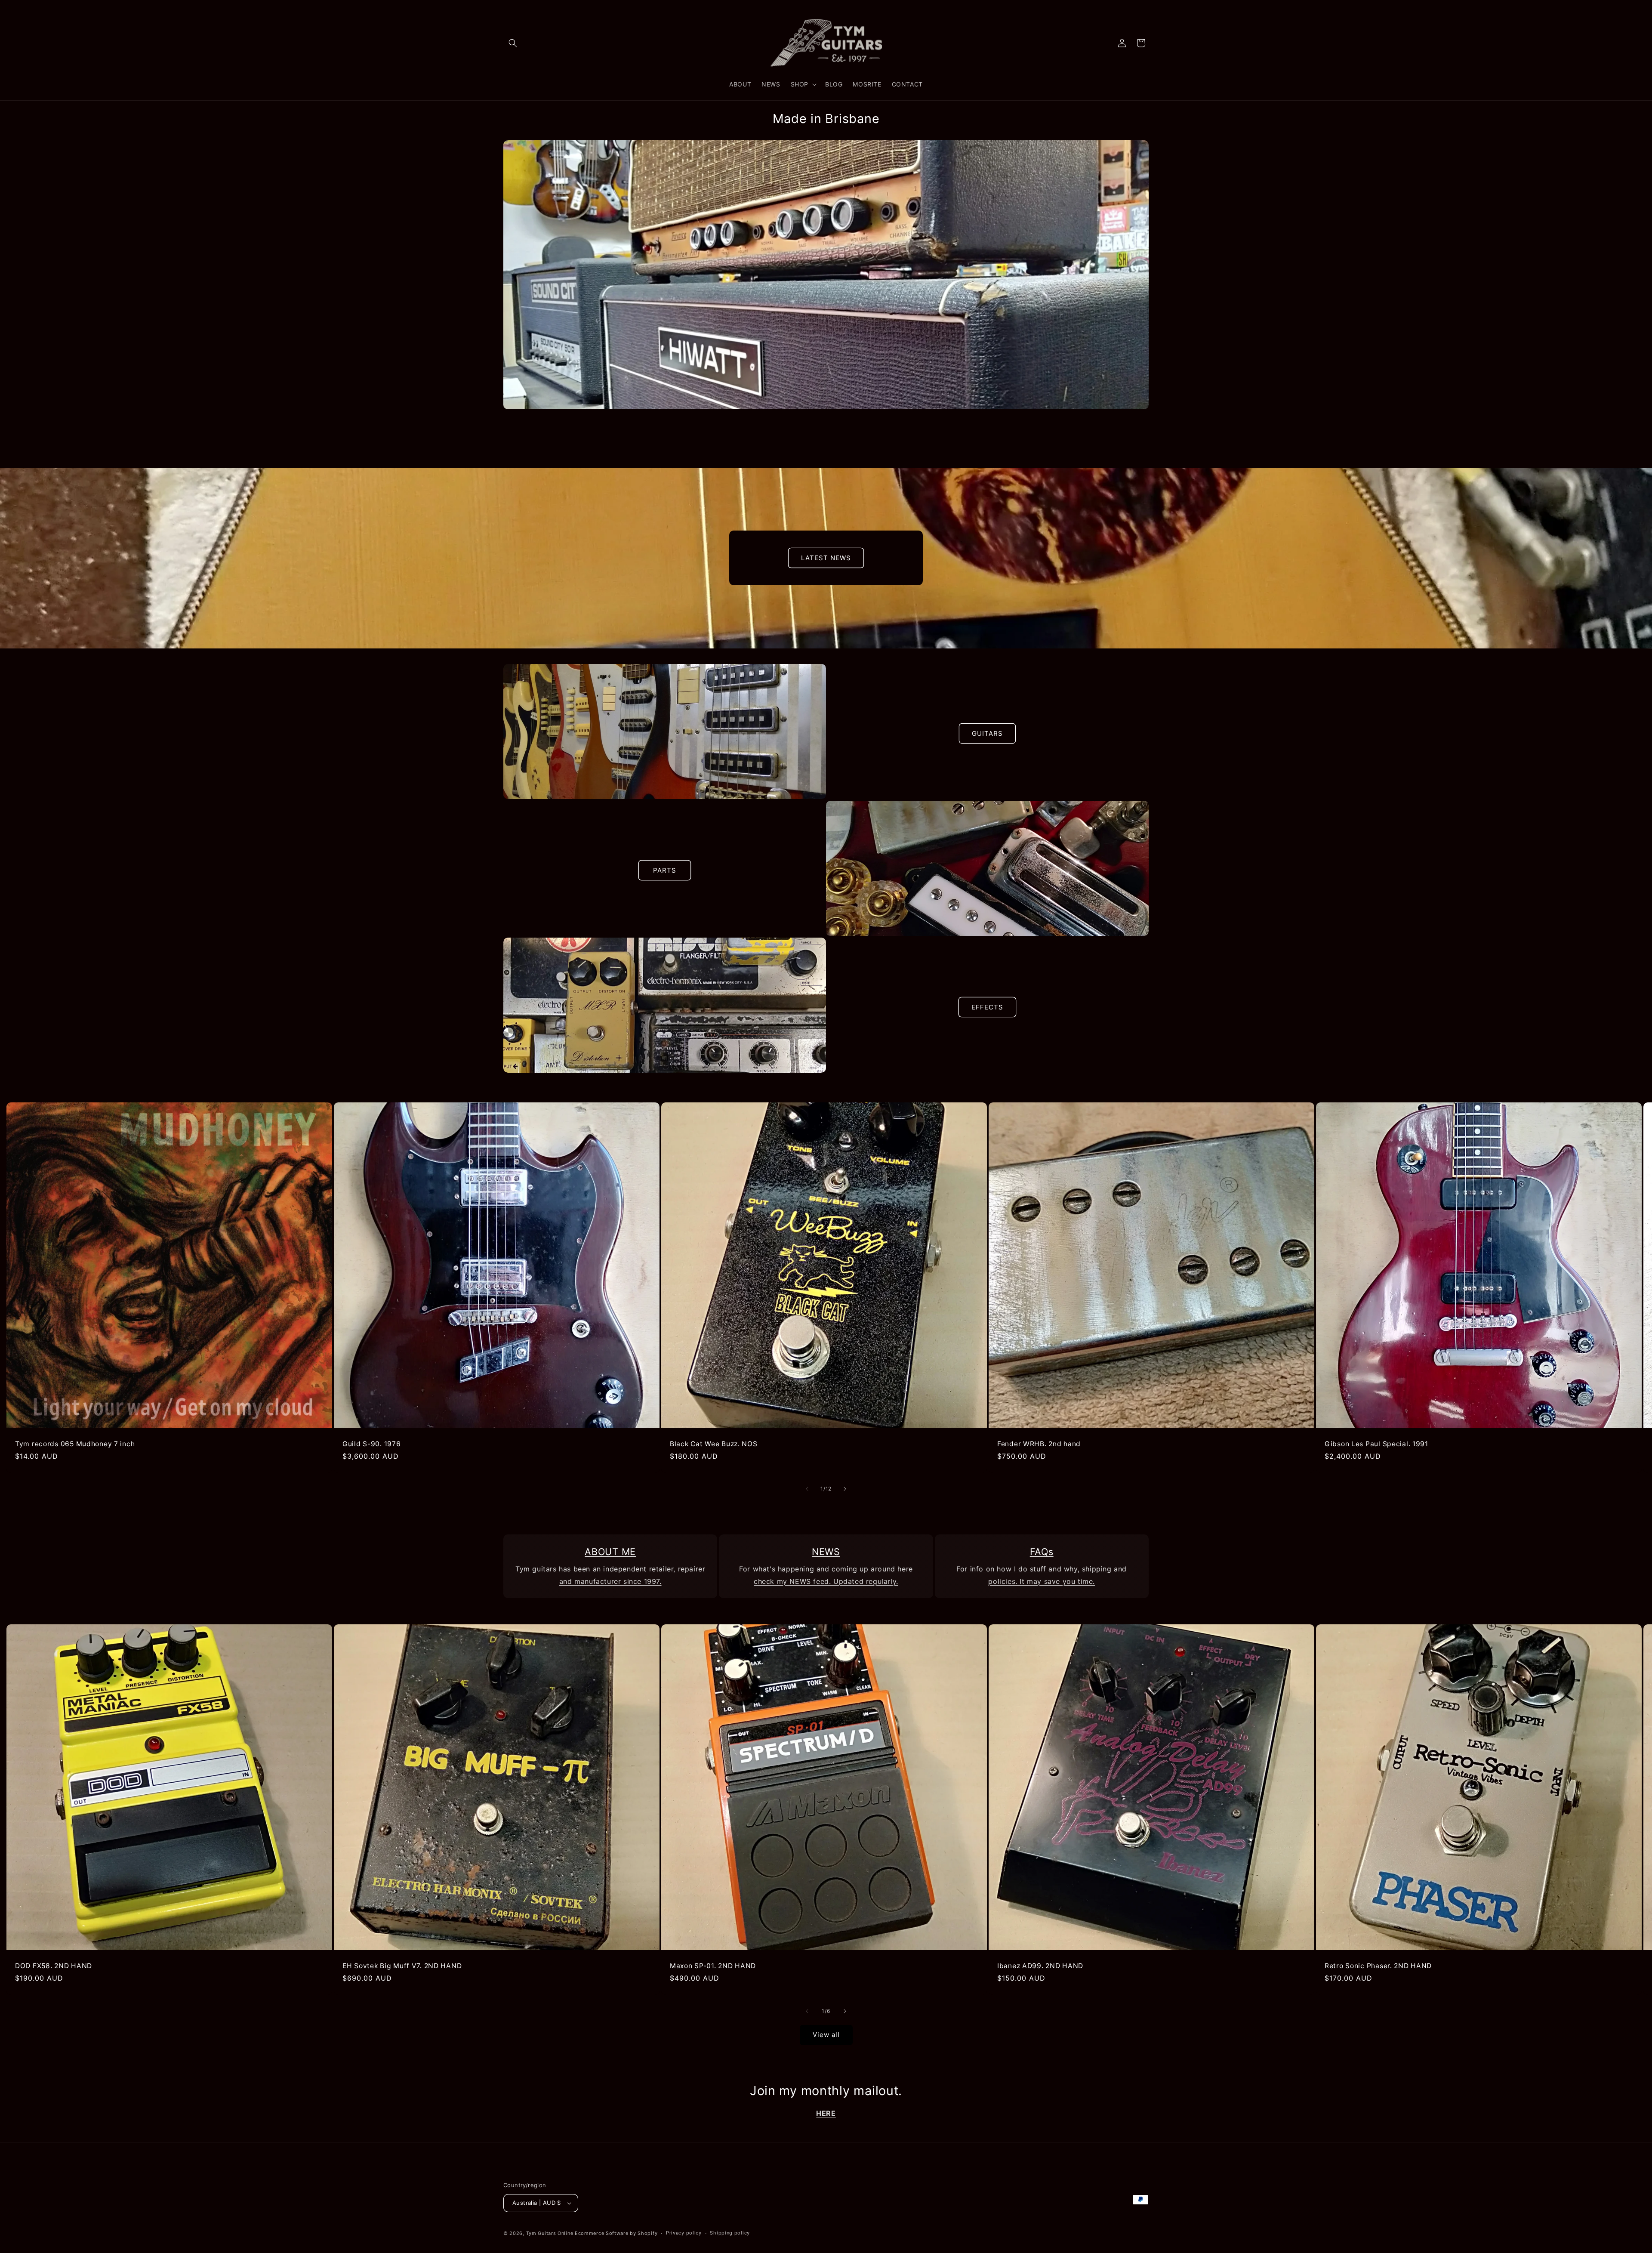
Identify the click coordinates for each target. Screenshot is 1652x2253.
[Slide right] (845, 1489)
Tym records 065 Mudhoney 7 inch (75, 1444)
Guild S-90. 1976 (372, 1444)
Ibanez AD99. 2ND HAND (1040, 1966)
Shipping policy (730, 2233)
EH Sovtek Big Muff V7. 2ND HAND (402, 1966)
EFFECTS (987, 1007)
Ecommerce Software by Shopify (616, 2233)
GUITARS (987, 733)
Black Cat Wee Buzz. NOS (714, 1444)
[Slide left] (807, 1489)
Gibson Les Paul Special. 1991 (1376, 1444)
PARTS (665, 870)
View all (826, 2035)
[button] (513, 43)
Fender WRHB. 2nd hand (1039, 1444)
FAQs (1042, 1552)
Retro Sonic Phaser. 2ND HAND (1378, 1966)
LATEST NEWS (826, 558)
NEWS (826, 1552)
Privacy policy (684, 2233)
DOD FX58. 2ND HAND (54, 1966)
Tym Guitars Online (550, 2233)
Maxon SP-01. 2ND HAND (713, 1966)
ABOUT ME (610, 1552)
